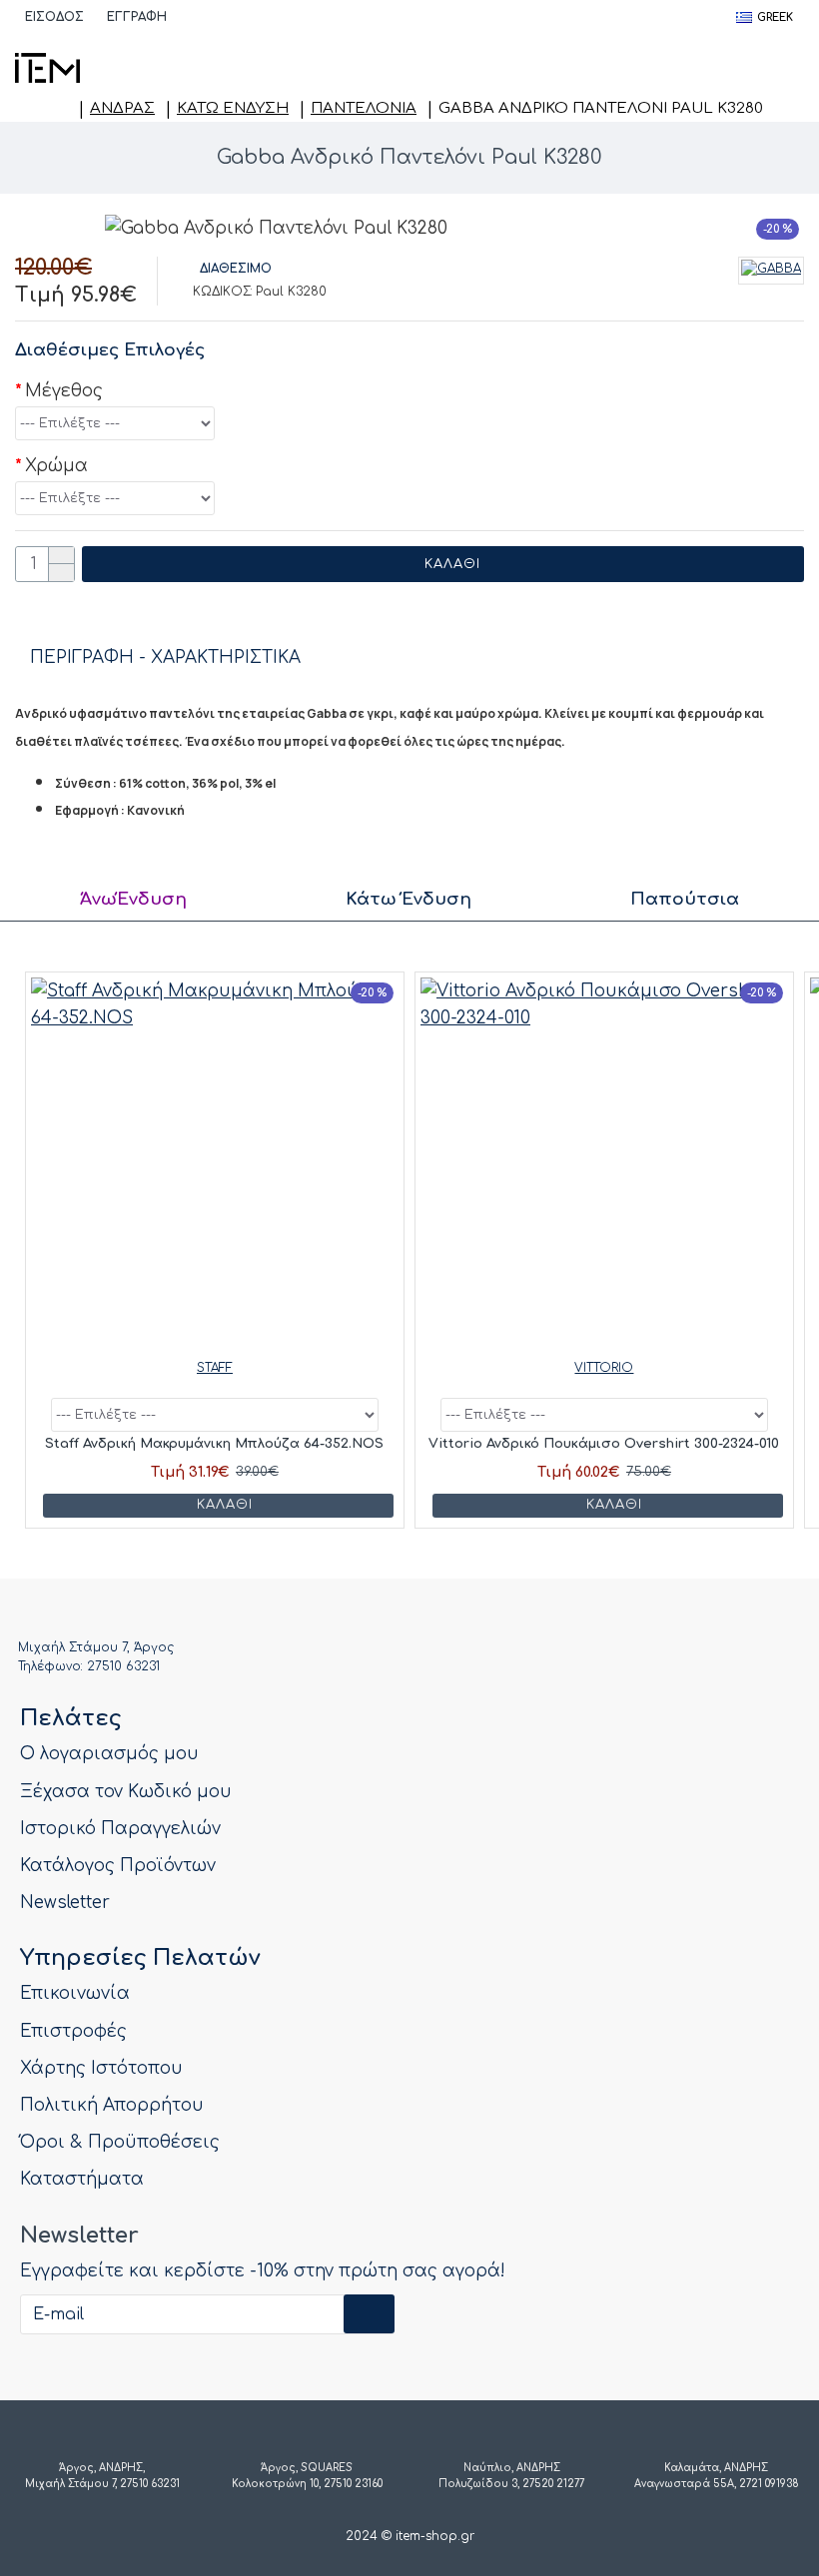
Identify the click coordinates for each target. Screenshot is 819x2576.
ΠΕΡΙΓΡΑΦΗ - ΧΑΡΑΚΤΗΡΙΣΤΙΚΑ (165, 657)
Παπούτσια (685, 899)
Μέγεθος (64, 391)
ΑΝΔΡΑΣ (122, 108)
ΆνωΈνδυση (133, 899)
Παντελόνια (364, 108)
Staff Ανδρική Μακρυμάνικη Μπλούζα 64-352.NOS (214, 1444)
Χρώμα (56, 466)
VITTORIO (604, 1368)
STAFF (215, 1368)
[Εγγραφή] (369, 2314)
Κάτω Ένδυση (233, 108)
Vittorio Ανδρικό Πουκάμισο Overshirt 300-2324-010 (604, 1444)
